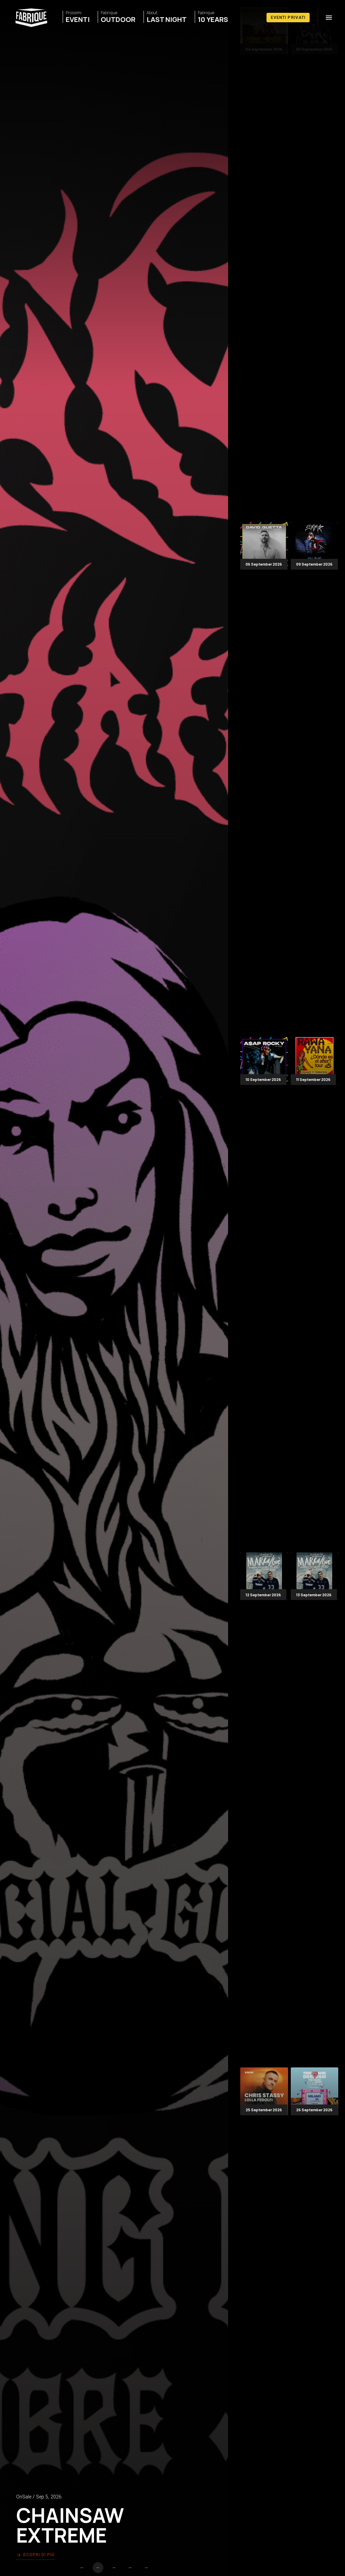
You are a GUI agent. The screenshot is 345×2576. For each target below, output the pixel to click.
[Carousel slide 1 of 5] (82, 2568)
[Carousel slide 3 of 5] (114, 2568)
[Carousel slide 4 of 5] (130, 2568)
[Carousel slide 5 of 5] (147, 2568)
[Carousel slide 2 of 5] (98, 2568)
